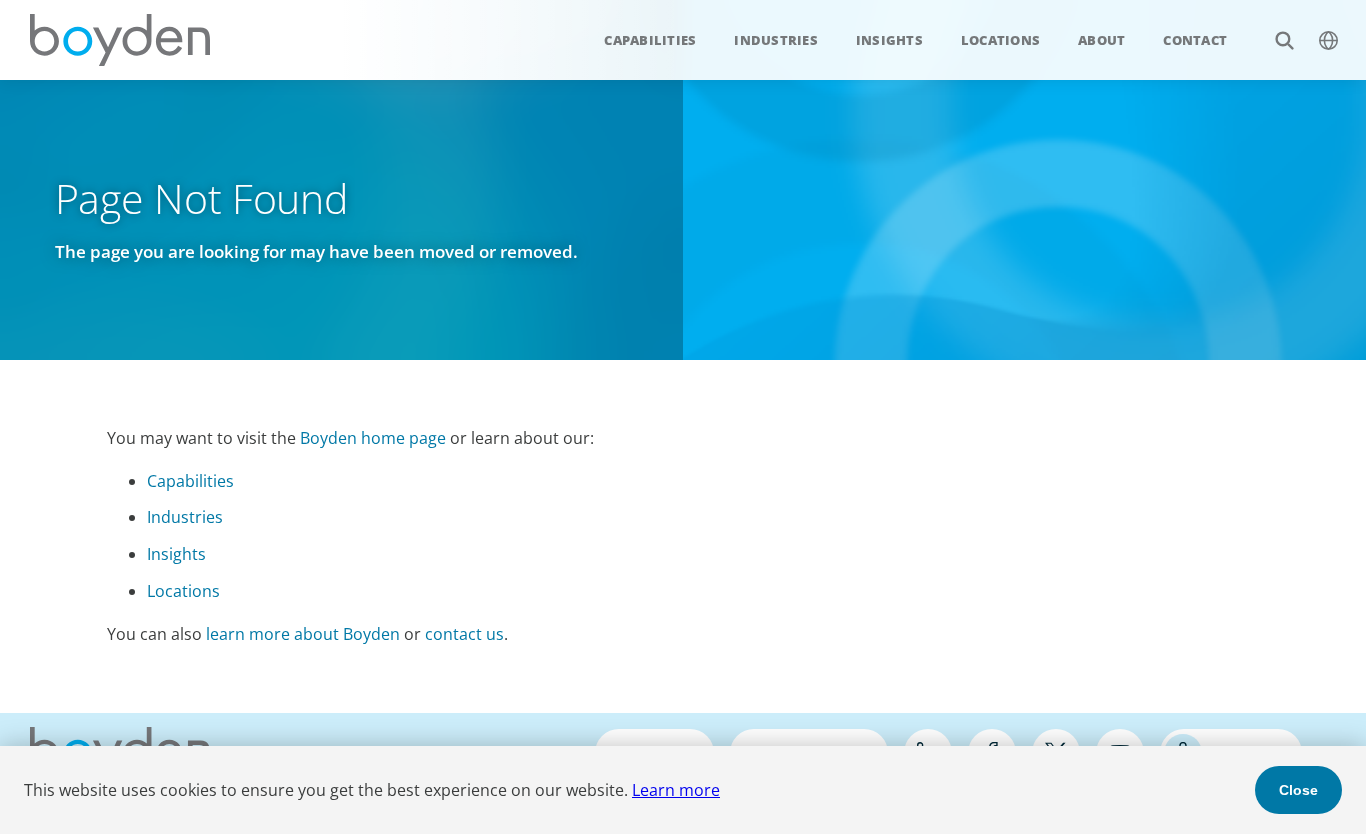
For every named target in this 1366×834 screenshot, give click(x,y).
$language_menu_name (1328, 40)
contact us (464, 634)
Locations (1000, 40)
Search (1284, 40)
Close (1298, 790)
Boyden (120, 40)
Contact (1195, 40)
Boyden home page (373, 438)
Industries (776, 40)
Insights (889, 40)
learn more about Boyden (303, 634)
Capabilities (650, 40)
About (1101, 40)
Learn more (676, 790)
